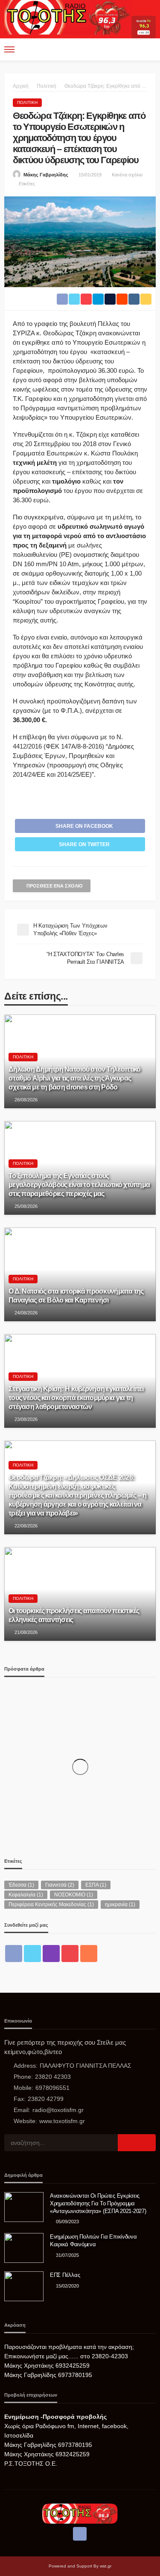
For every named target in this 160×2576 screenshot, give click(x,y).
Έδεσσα (21, 1885)
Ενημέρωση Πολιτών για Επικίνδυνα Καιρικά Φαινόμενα (93, 2240)
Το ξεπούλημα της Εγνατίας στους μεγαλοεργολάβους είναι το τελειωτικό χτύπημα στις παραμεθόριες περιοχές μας (79, 1184)
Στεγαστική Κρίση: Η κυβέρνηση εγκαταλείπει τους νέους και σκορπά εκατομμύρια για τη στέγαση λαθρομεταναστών (76, 1397)
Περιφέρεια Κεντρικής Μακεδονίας (51, 1905)
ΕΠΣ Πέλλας (65, 2275)
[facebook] (14, 1954)
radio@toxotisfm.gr (58, 2110)
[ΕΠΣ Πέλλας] (24, 2286)
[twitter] (32, 1954)
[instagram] (51, 1954)
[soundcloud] (89, 1954)
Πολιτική (27, 102)
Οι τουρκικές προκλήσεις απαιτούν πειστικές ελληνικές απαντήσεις (74, 1615)
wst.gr (106, 2566)
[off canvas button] (9, 49)
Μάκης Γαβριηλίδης (46, 175)
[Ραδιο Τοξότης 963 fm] (68, 16)
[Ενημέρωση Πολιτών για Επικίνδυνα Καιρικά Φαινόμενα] (24, 2248)
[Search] (148, 49)
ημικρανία (120, 1905)
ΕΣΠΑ (96, 1885)
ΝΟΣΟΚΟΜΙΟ (74, 1895)
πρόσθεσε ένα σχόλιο (55, 886)
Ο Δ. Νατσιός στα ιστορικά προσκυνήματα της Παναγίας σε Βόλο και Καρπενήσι (76, 1295)
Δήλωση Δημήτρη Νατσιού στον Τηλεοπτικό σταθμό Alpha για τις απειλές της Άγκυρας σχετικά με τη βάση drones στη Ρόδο (75, 1078)
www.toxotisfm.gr (62, 2121)
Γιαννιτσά (60, 1885)
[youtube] (70, 1954)
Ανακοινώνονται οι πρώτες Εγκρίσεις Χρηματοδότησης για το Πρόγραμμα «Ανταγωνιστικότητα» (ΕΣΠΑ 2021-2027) (98, 2203)
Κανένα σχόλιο (127, 175)
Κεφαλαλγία (26, 1895)
